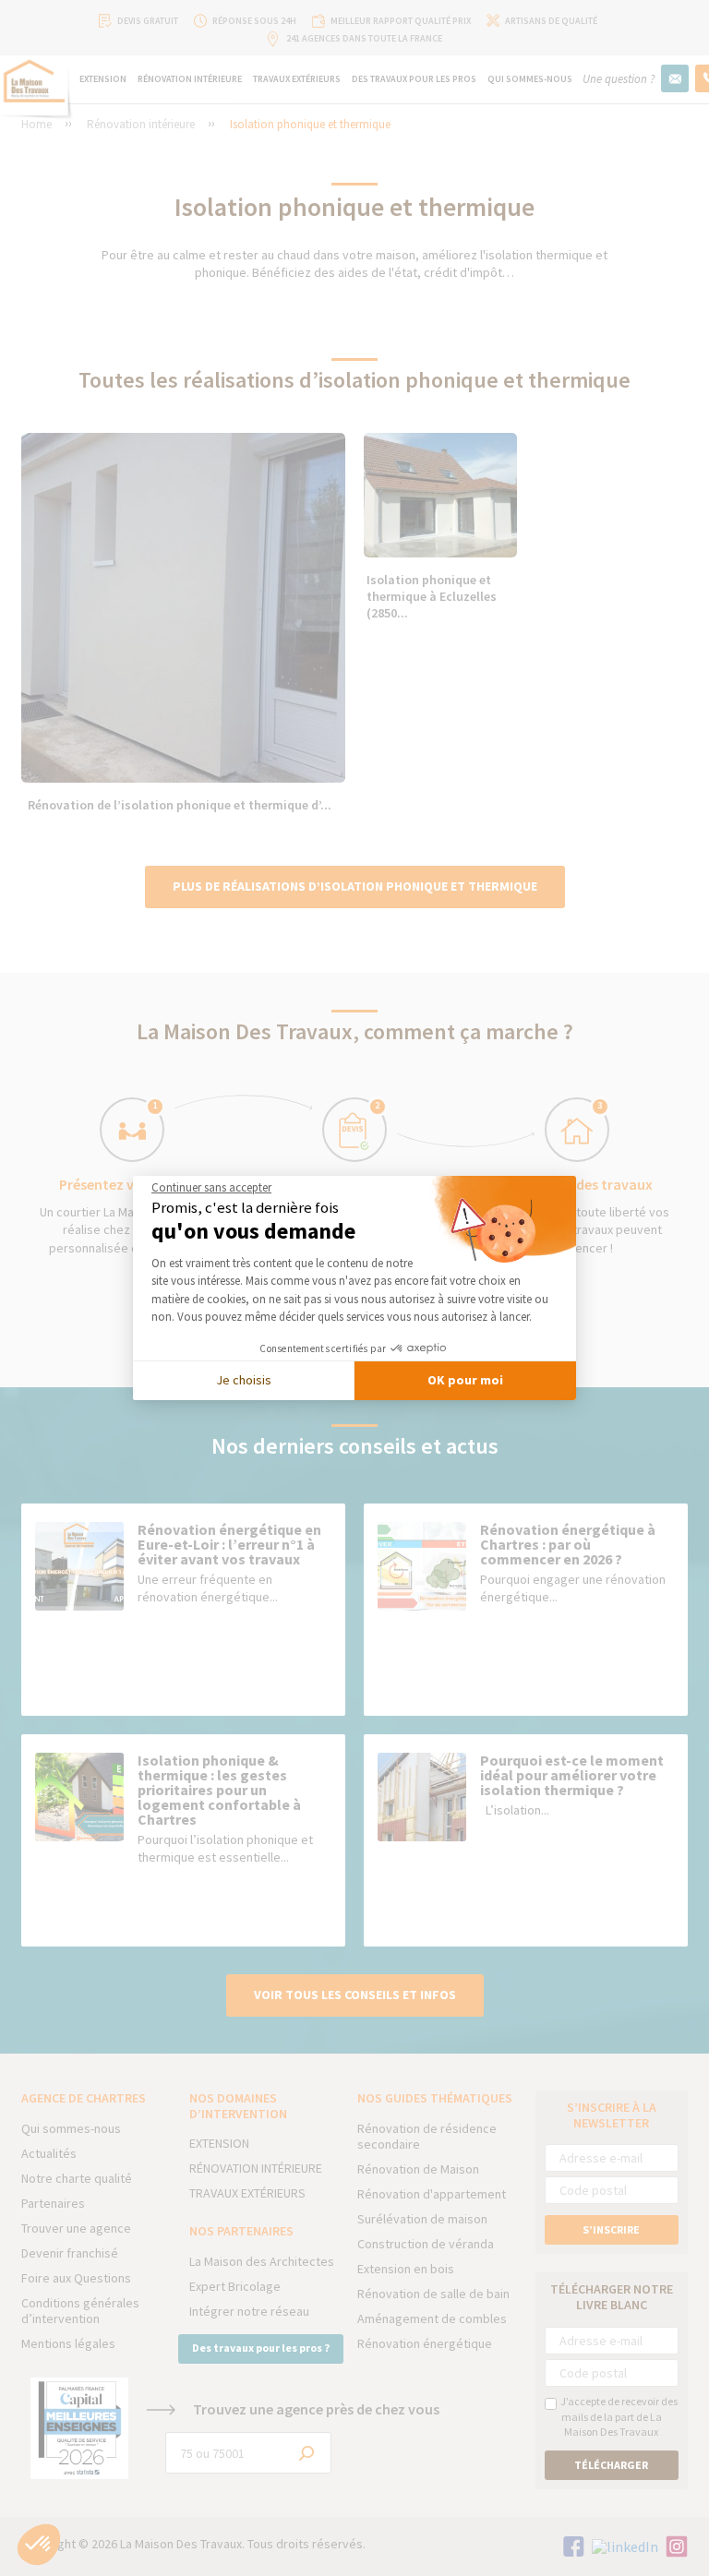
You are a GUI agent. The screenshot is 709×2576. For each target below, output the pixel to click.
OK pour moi (465, 1380)
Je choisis (244, 1380)
